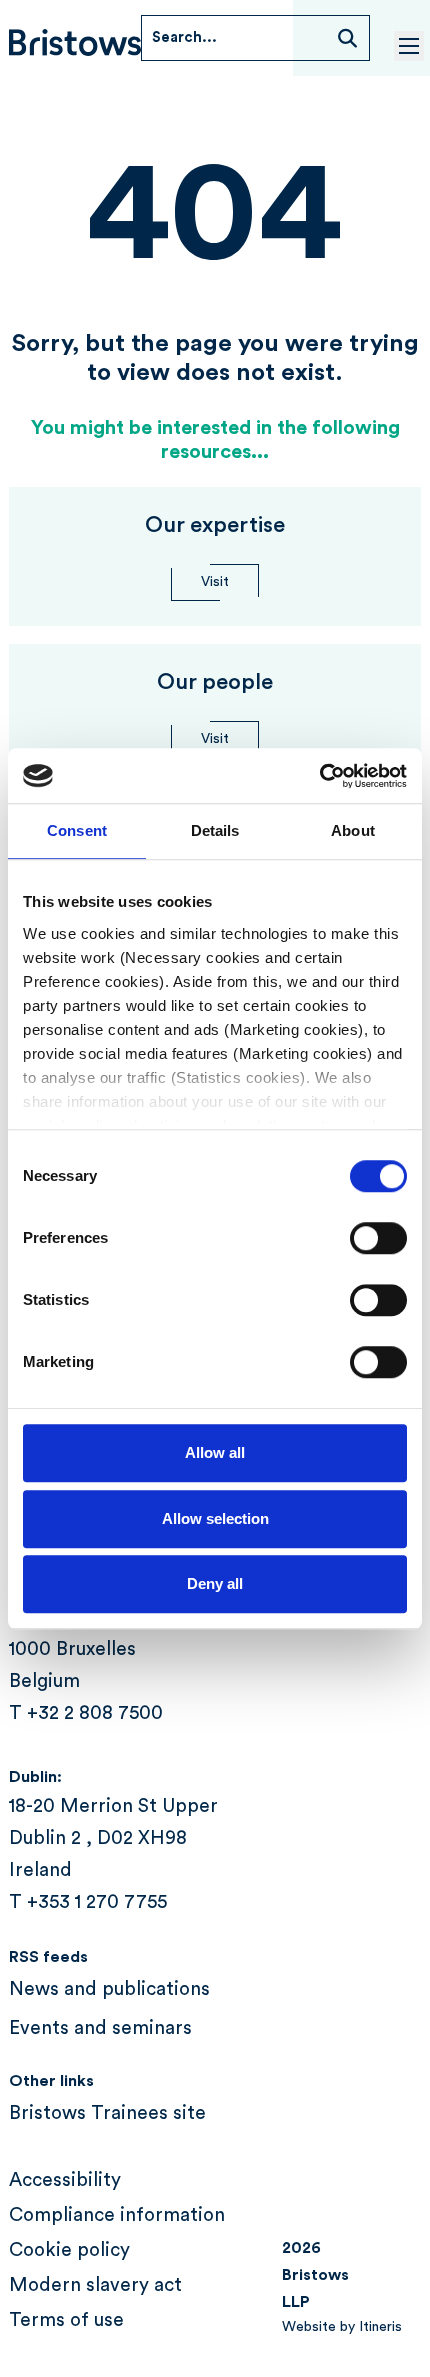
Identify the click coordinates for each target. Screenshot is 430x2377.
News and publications (109, 1989)
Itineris (380, 2327)
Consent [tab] (77, 830)
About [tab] (353, 830)
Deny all (215, 1583)
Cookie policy (69, 2250)
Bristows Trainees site (107, 2113)
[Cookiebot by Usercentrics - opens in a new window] (319, 776)
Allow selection (215, 1518)
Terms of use (66, 2320)
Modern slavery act (95, 2285)
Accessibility (65, 2180)
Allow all (215, 1452)
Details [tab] (215, 830)
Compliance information (117, 2215)
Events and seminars (100, 2028)
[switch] (378, 1238)
